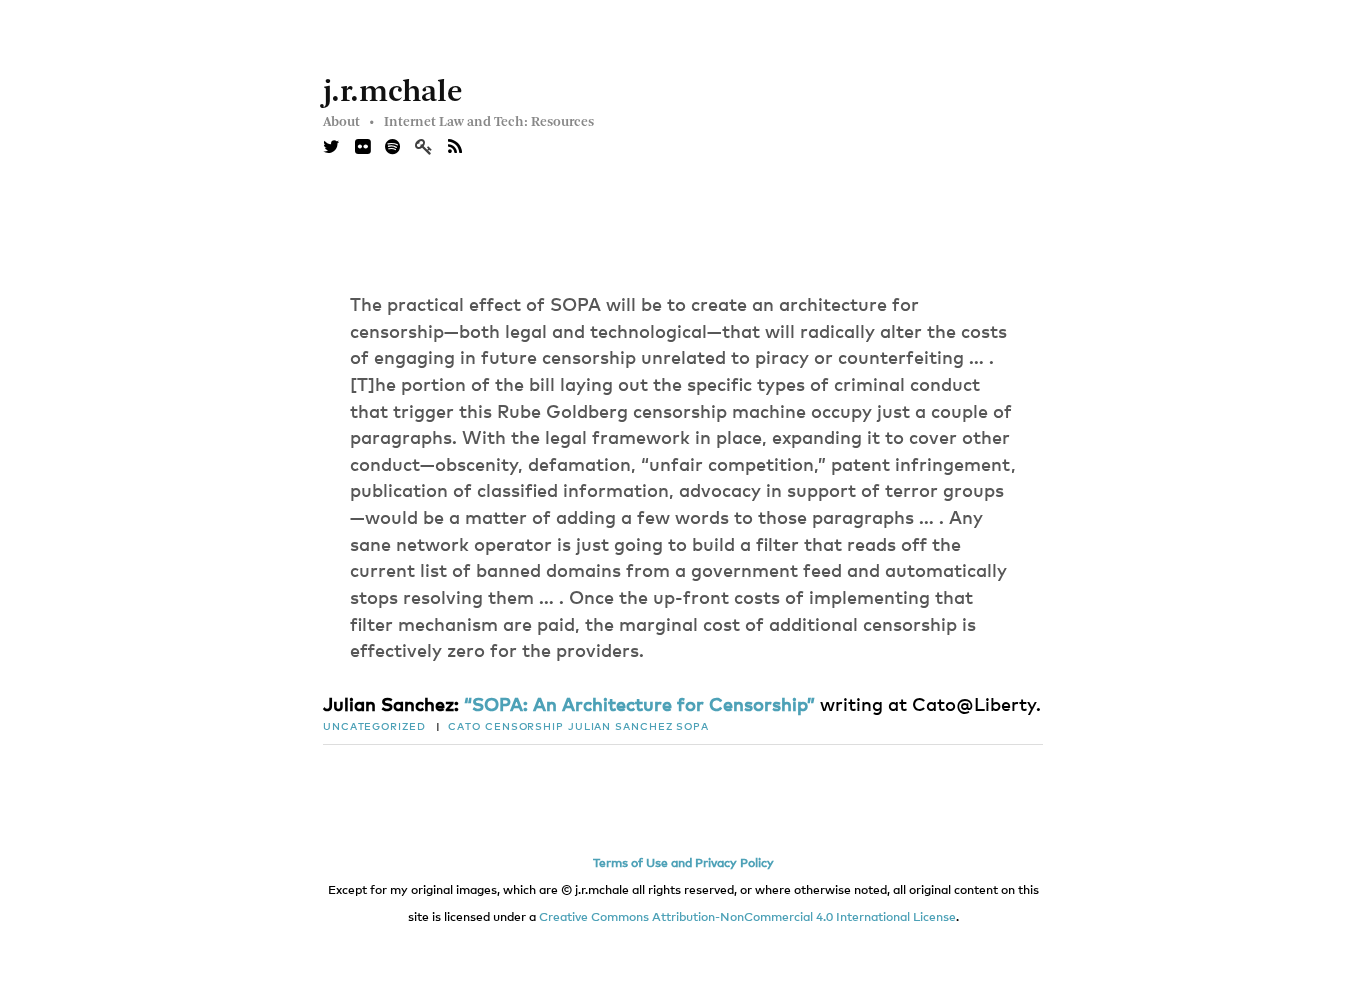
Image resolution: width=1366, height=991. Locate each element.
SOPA (692, 727)
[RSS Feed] (455, 148)
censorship (524, 727)
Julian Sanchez (620, 727)
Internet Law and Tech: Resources (489, 122)
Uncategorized (374, 727)
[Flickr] (362, 148)
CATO (464, 727)
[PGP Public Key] (431, 148)
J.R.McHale (393, 93)
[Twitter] (331, 148)
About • (348, 122)
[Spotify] (392, 148)
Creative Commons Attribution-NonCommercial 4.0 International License (747, 918)
